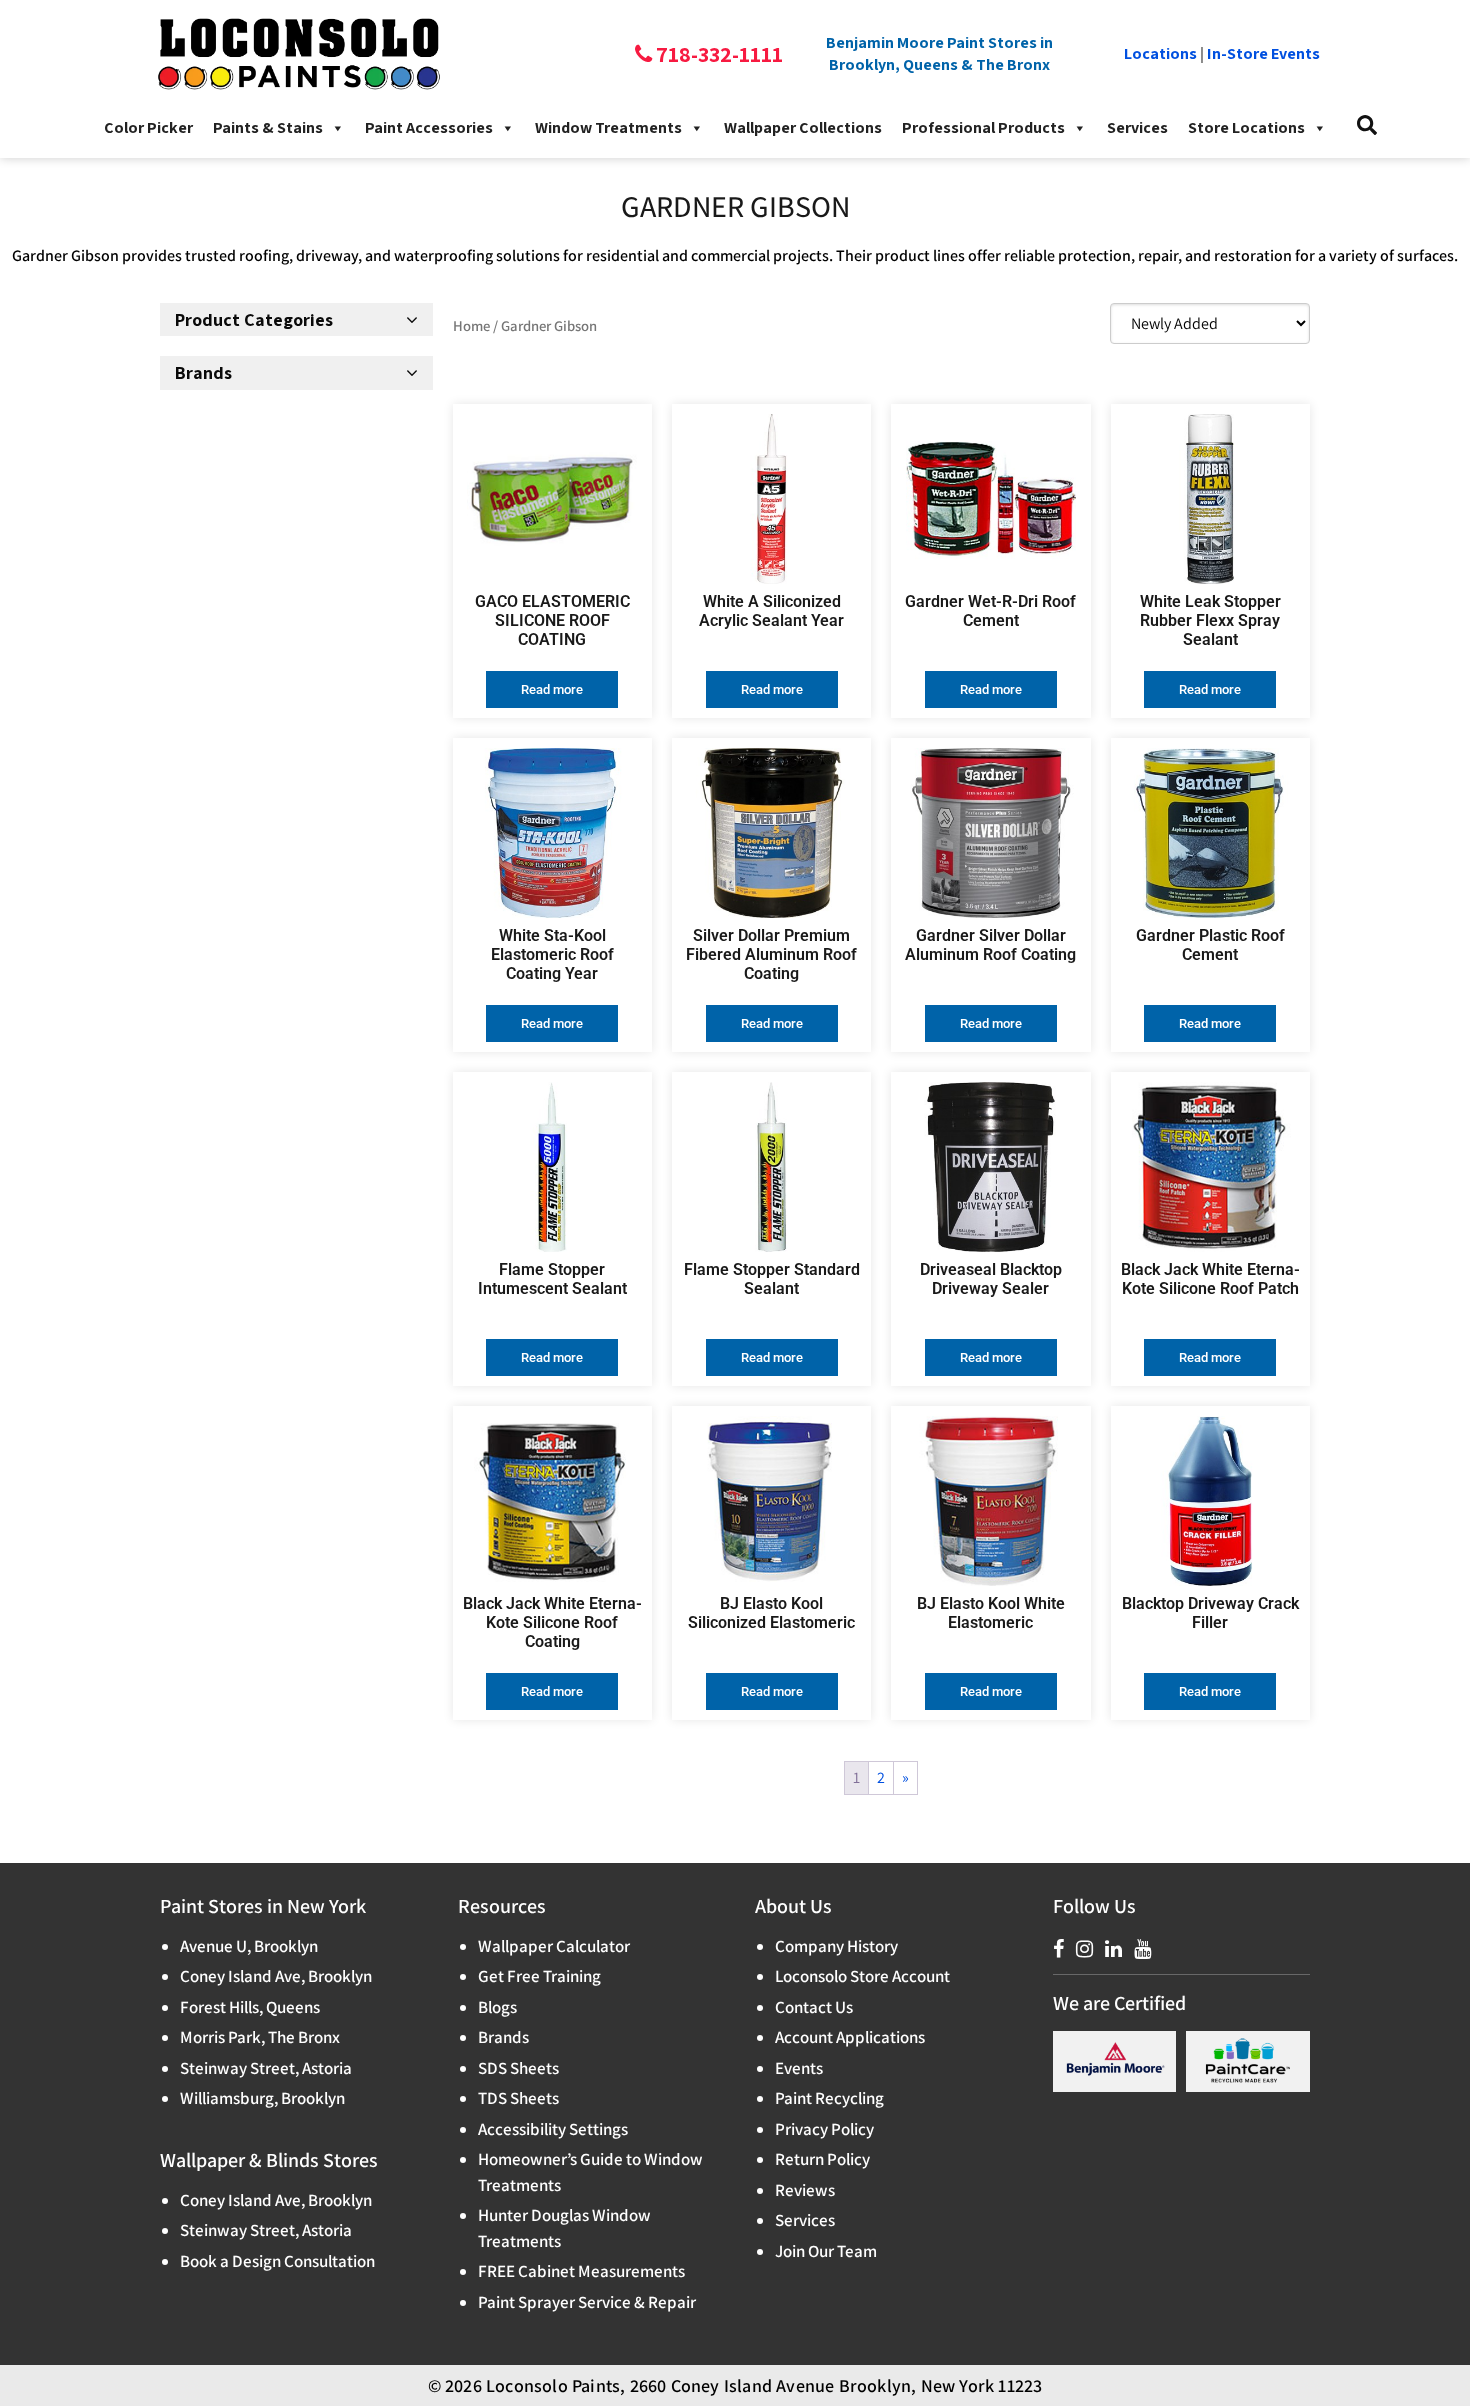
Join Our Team (826, 2251)
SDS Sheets (518, 2068)
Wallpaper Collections (803, 127)
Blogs (497, 2007)
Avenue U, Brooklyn (249, 1946)
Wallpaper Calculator (554, 1946)
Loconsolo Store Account (862, 1976)
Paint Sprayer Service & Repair (587, 2302)
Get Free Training (539, 1976)
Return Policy (822, 2159)
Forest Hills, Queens (250, 2007)
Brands (503, 2037)
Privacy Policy (824, 2129)
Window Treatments (608, 127)
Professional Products (983, 127)
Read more (552, 689)
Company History (836, 1946)
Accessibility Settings (553, 2129)
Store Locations (1246, 127)
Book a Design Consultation (277, 2261)
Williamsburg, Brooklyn (262, 2098)
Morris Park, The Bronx (260, 2037)
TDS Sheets (518, 2098)
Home (471, 325)
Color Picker (148, 127)
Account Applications (850, 2037)
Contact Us (814, 2007)
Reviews (805, 2190)
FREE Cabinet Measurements (581, 2271)
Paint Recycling (829, 2098)
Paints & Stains (268, 127)
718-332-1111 (717, 54)
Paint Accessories (429, 127)
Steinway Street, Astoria (266, 2068)
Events (799, 2068)
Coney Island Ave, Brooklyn (276, 1976)
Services (1137, 127)
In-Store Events (1263, 53)
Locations (1160, 53)
